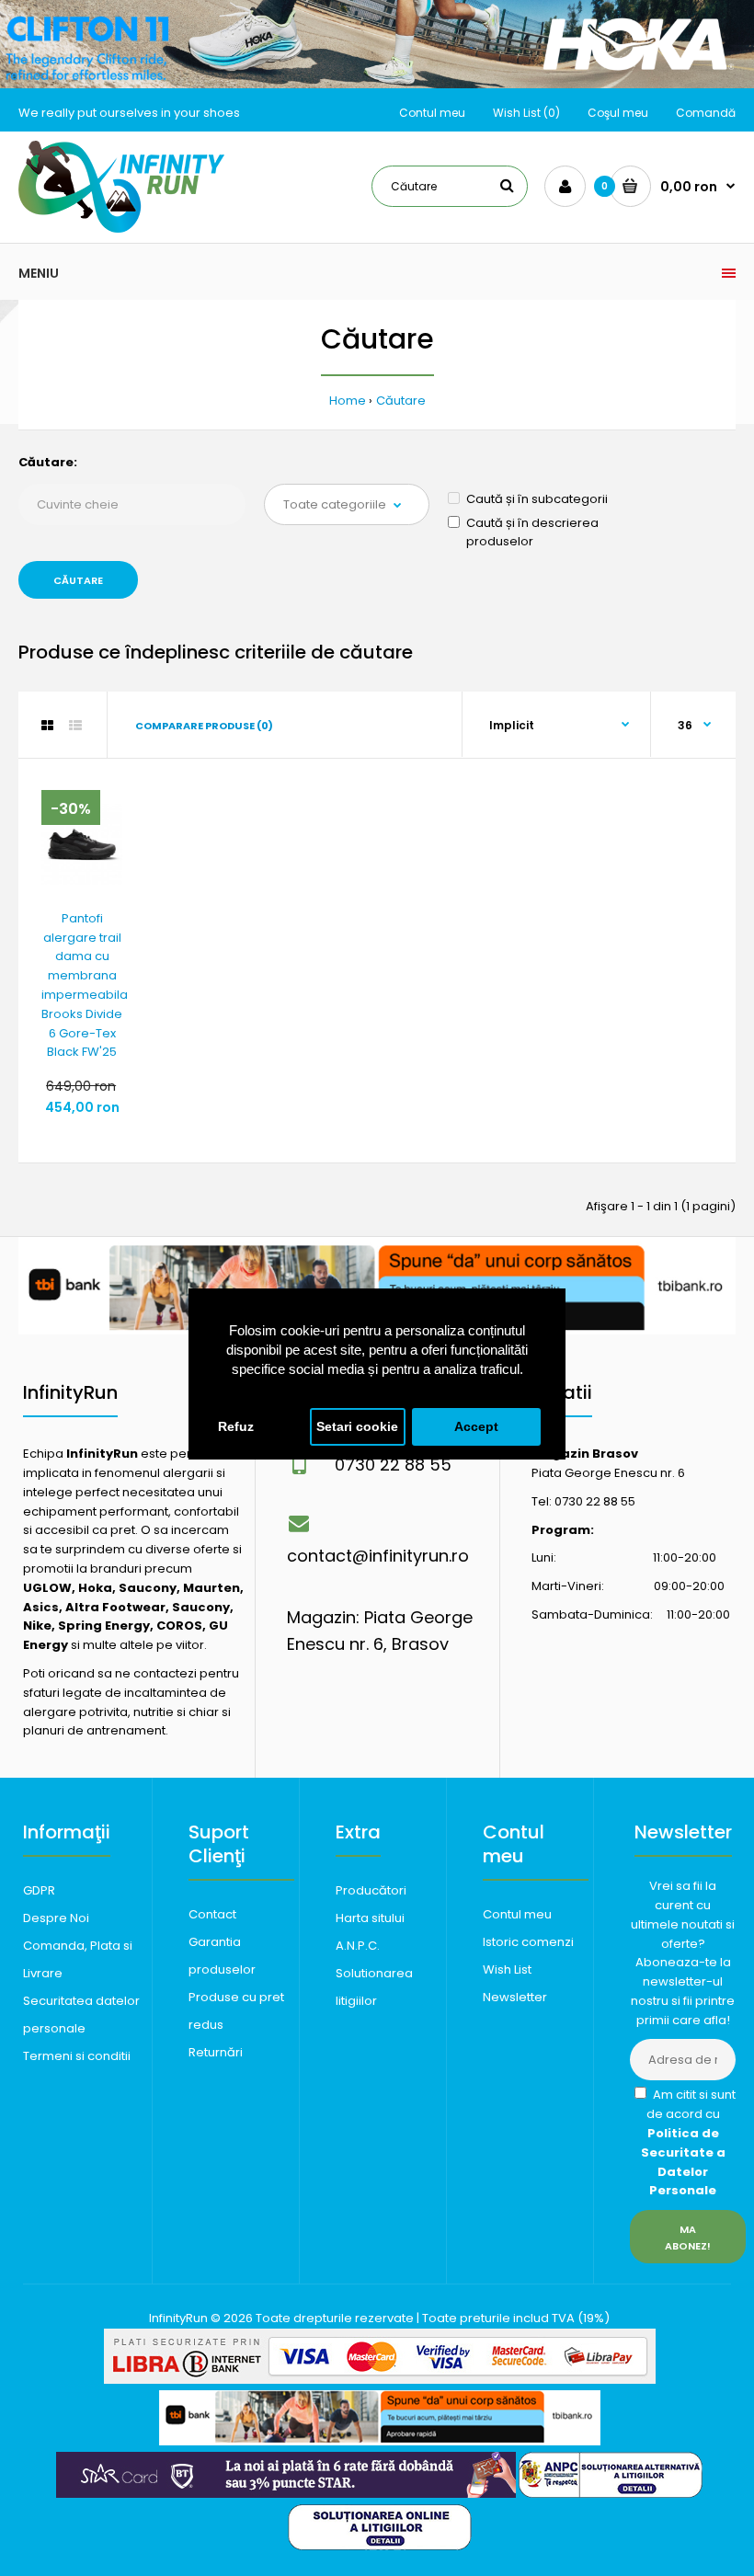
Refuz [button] (236, 1427)
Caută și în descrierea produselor (532, 532)
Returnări (216, 2052)
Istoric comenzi (528, 1942)
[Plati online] (380, 2380)
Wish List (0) (526, 113)
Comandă (706, 113)
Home (348, 401)
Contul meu (432, 113)
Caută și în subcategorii (537, 499)
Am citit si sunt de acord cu (688, 2142)
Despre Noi (56, 1918)
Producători (371, 1890)
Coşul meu (618, 113)
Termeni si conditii (77, 2056)
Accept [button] (476, 1427)
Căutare (401, 401)
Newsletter (515, 1997)
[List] (75, 726)
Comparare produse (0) (204, 726)
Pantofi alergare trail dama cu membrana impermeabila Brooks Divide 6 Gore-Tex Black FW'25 (85, 985)
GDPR (39, 1890)
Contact (212, 1914)
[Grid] (47, 726)
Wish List (507, 1969)
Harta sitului (370, 1918)
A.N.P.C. (358, 1946)
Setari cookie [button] (357, 1427)
